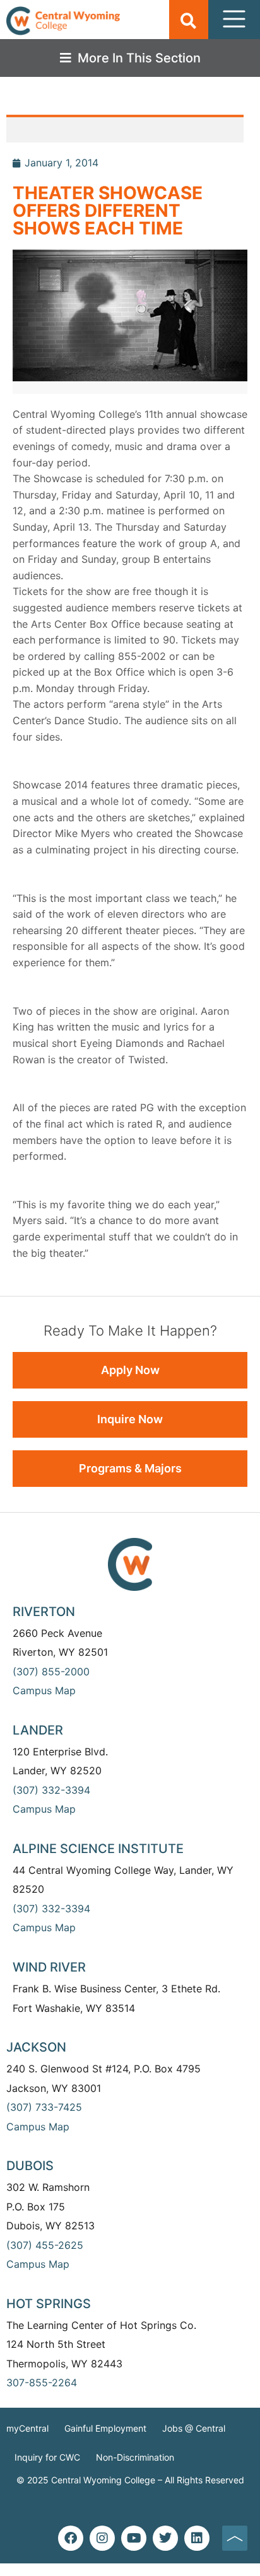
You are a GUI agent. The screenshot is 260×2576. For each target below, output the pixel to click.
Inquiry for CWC (47, 2457)
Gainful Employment (105, 2428)
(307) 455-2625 (45, 2245)
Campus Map (44, 1690)
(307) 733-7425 (44, 2107)
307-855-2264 (42, 2383)
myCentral (27, 2428)
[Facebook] (71, 2538)
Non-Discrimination (135, 2457)
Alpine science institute (98, 1849)
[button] (188, 20)
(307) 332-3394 (51, 1790)
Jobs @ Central (194, 2428)
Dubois (30, 2166)
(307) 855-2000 (51, 1672)
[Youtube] (134, 2538)
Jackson (36, 2047)
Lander (38, 1730)
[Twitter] (165, 2538)
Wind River (49, 1967)
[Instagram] (102, 2538)
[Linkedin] (197, 2538)
